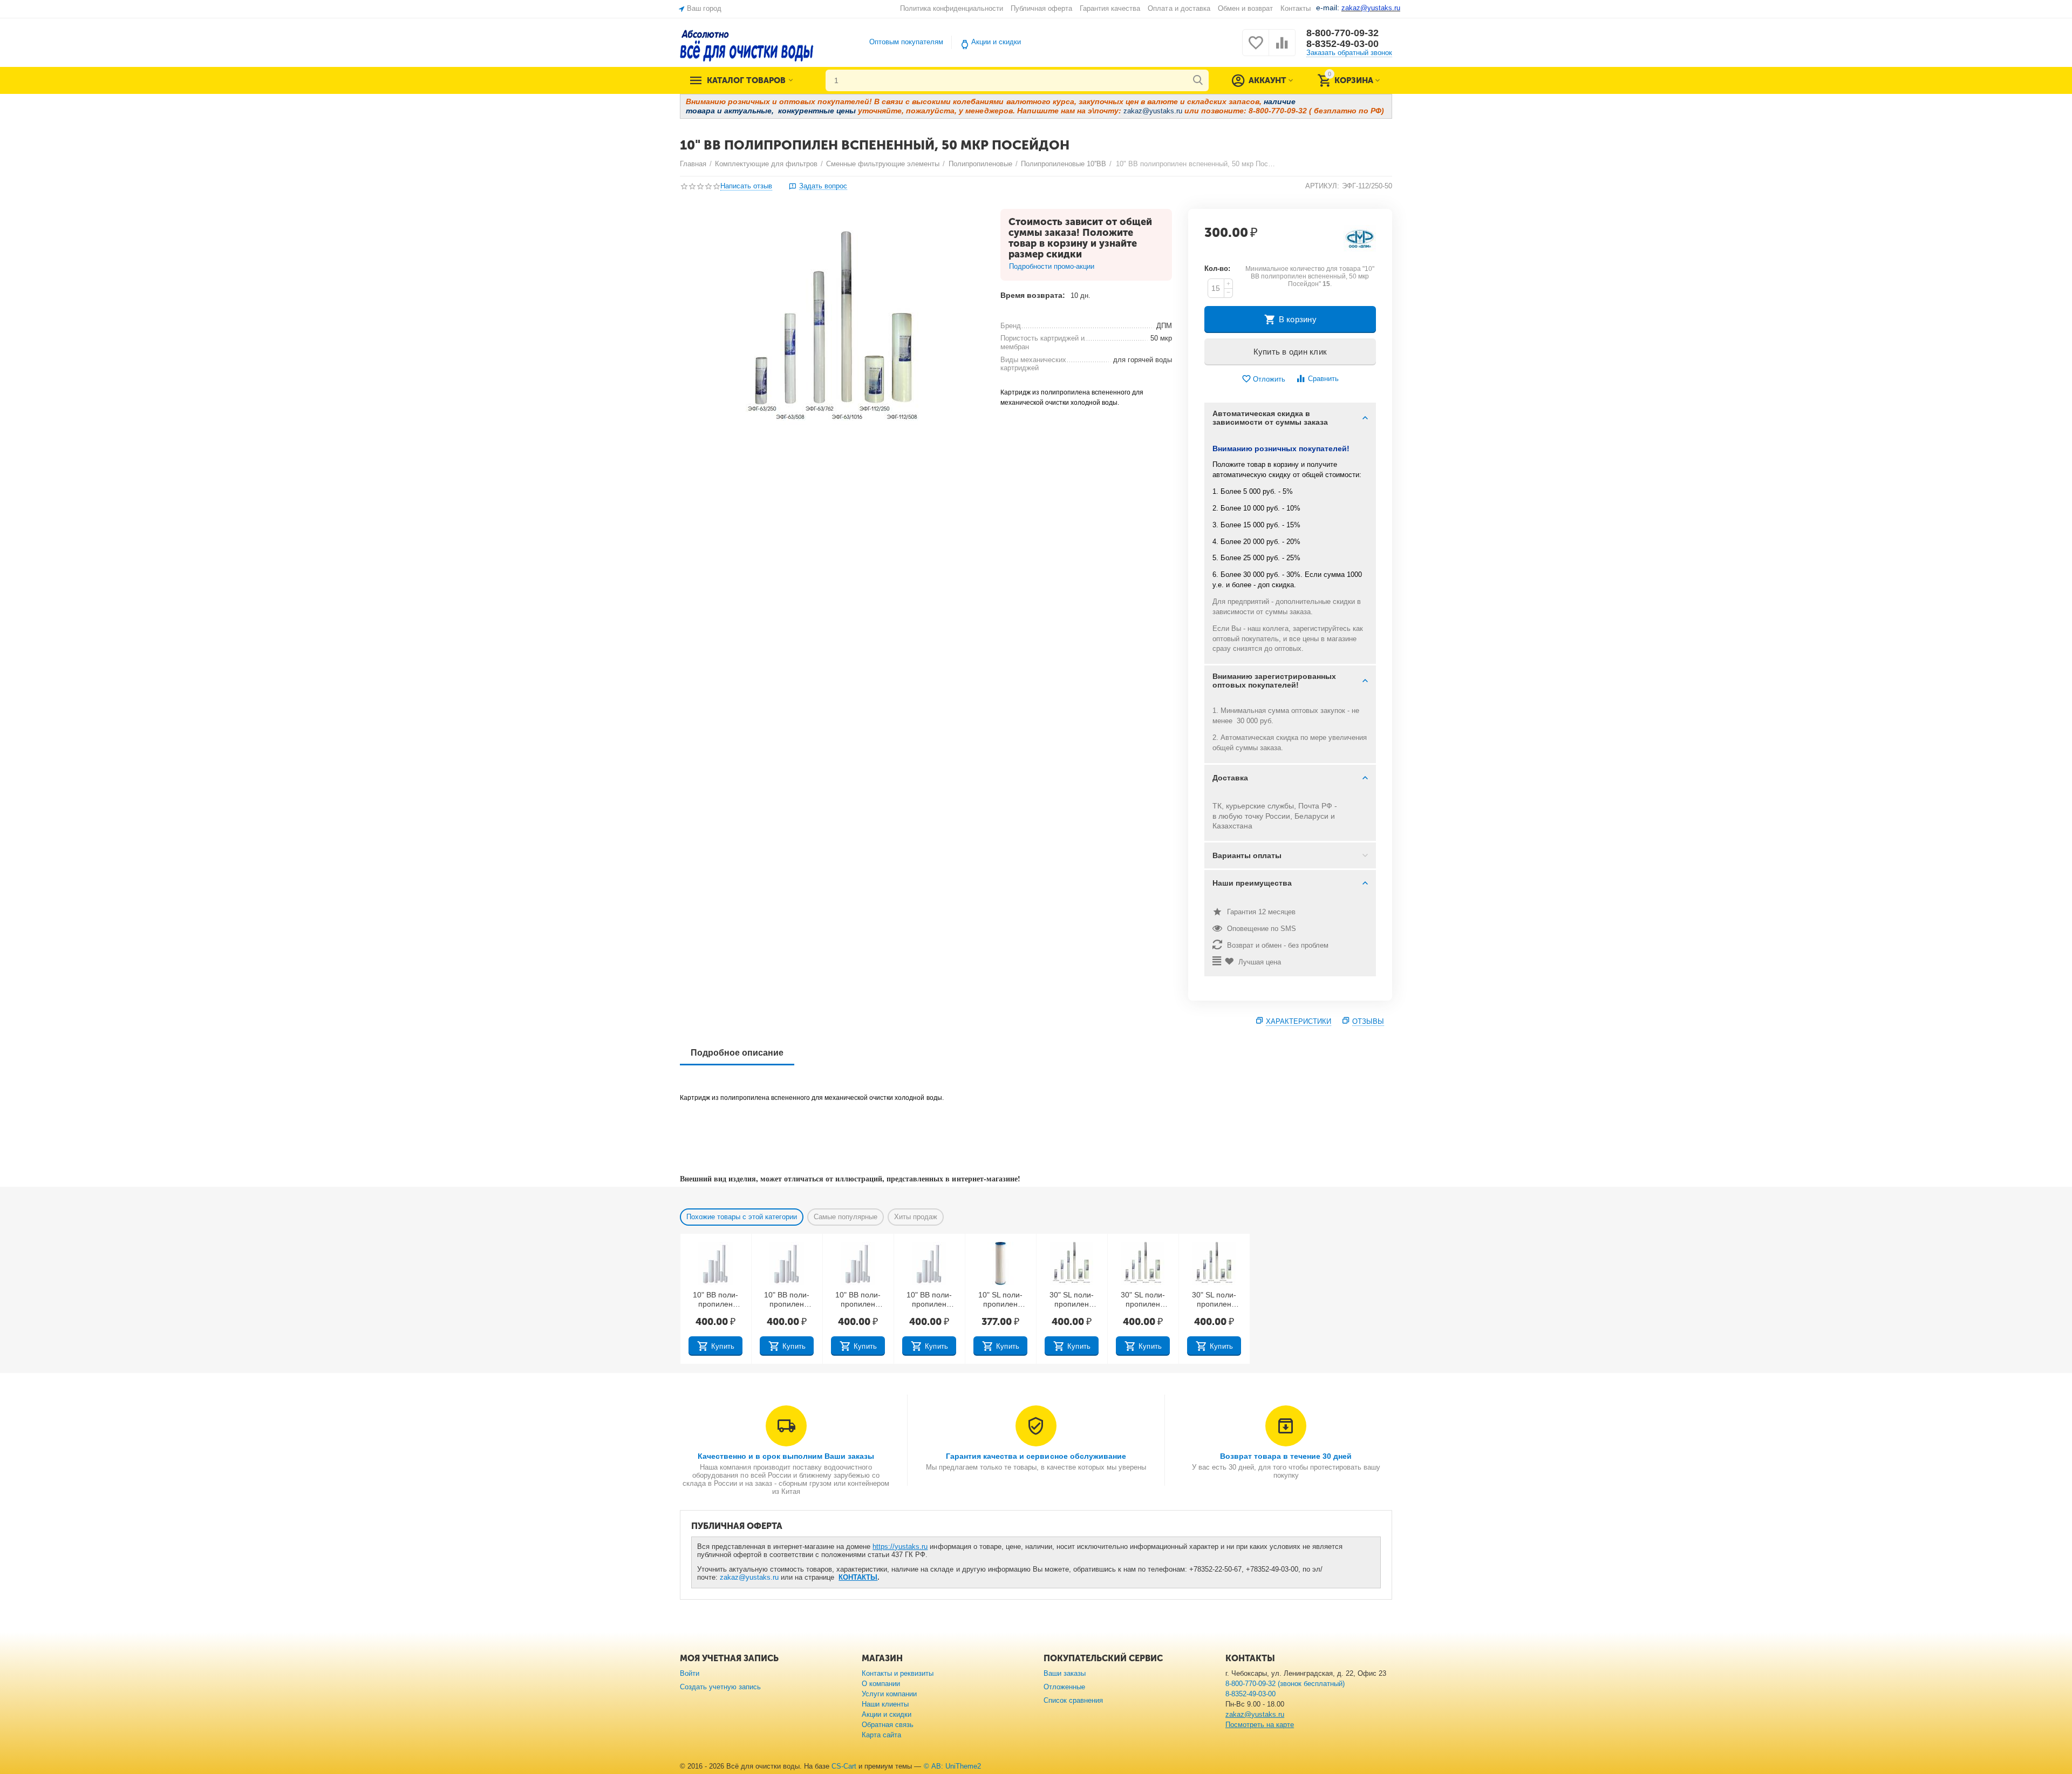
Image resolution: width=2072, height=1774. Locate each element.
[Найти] (1198, 80)
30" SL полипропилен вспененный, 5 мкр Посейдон (1143, 1300)
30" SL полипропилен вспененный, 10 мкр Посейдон (1214, 1300)
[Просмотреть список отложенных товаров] (1256, 49)
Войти (690, 1673)
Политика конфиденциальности (952, 8)
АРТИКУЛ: (1322, 186)
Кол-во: (1217, 269)
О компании (881, 1684)
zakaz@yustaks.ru (749, 1577)
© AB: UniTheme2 (952, 1766)
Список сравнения (1073, 1700)
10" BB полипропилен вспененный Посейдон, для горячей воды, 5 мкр (715, 1300)
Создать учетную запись (720, 1687)
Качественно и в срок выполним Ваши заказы (786, 1456)
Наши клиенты (885, 1704)
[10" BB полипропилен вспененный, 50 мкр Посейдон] (833, 330)
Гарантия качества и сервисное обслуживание (1036, 1456)
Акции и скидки (996, 42)
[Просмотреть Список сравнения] (1282, 49)
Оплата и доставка (1179, 8)
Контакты (1296, 8)
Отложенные (1064, 1687)
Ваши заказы (1065, 1673)
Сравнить (1323, 379)
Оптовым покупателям (906, 42)
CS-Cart (844, 1766)
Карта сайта (881, 1735)
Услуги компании (889, 1694)
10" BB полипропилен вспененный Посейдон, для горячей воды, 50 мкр (929, 1300)
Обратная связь (888, 1725)
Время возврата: (1033, 295)
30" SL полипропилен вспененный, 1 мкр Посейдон (1072, 1300)
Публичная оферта (1041, 8)
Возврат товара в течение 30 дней (1286, 1456)
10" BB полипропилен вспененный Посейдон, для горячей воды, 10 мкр (786, 1300)
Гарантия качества (1110, 8)
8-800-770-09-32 (1342, 33)
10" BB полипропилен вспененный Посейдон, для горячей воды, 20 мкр (858, 1300)
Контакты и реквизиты (898, 1673)
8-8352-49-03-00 (1342, 44)
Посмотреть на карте (1260, 1725)
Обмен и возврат (1245, 8)
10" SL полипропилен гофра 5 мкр (1000, 1300)
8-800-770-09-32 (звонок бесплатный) (1285, 1684)
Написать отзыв (746, 186)
